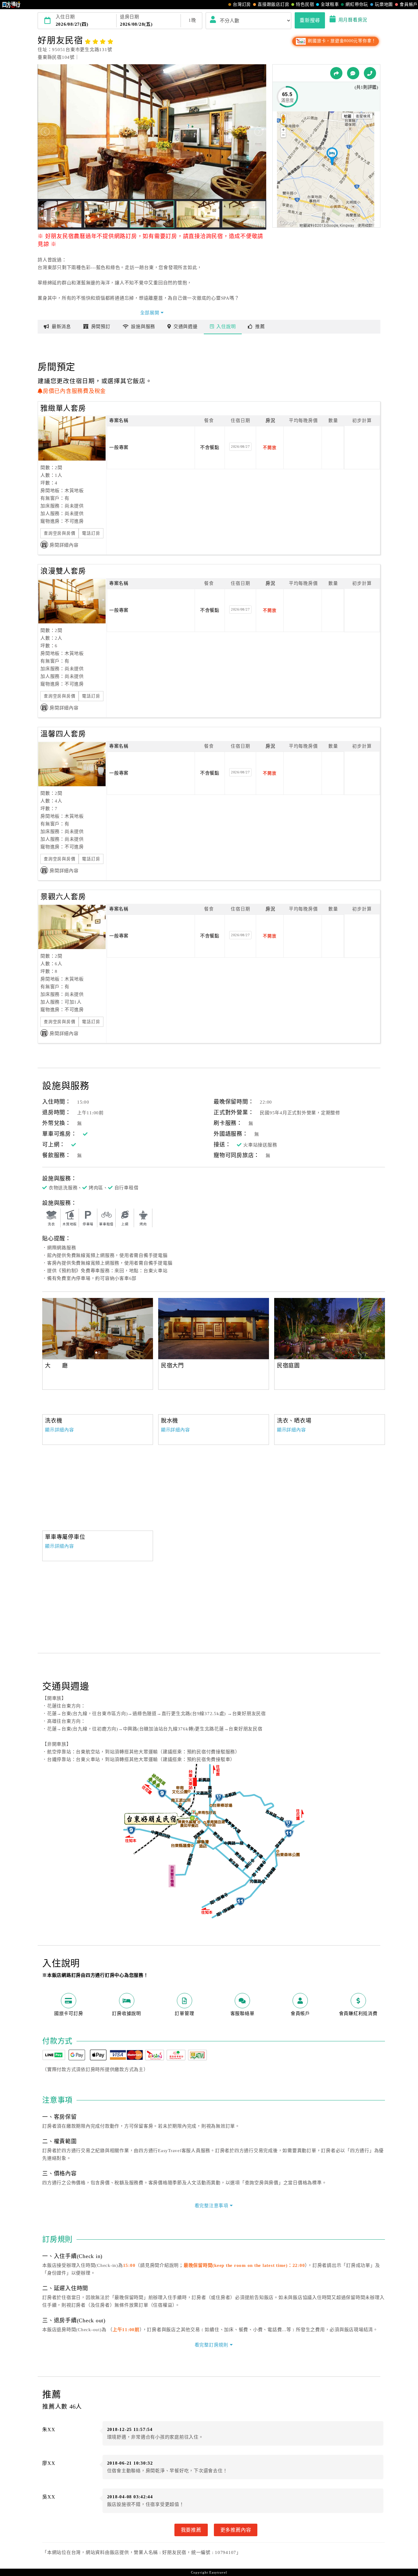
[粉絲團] (353, 73)
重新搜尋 (310, 20)
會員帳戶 (409, 4)
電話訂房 (91, 533)
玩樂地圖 (384, 4)
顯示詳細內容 (60, 1430)
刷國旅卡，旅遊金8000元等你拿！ (341, 41)
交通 (186, 327)
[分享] (336, 73)
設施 (143, 327)
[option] (98, 1329)
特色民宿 (305, 4)
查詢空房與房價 (60, 533)
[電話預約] (370, 73)
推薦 (260, 327)
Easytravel (218, 2572)
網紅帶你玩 (357, 4)
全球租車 (330, 4)
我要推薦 (191, 2530)
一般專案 (119, 447)
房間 (101, 327)
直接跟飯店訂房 (273, 4)
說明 (226, 327)
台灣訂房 (242, 4)
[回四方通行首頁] (11, 5)
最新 (61, 327)
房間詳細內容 (64, 545)
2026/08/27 (241, 447)
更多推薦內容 (236, 2530)
